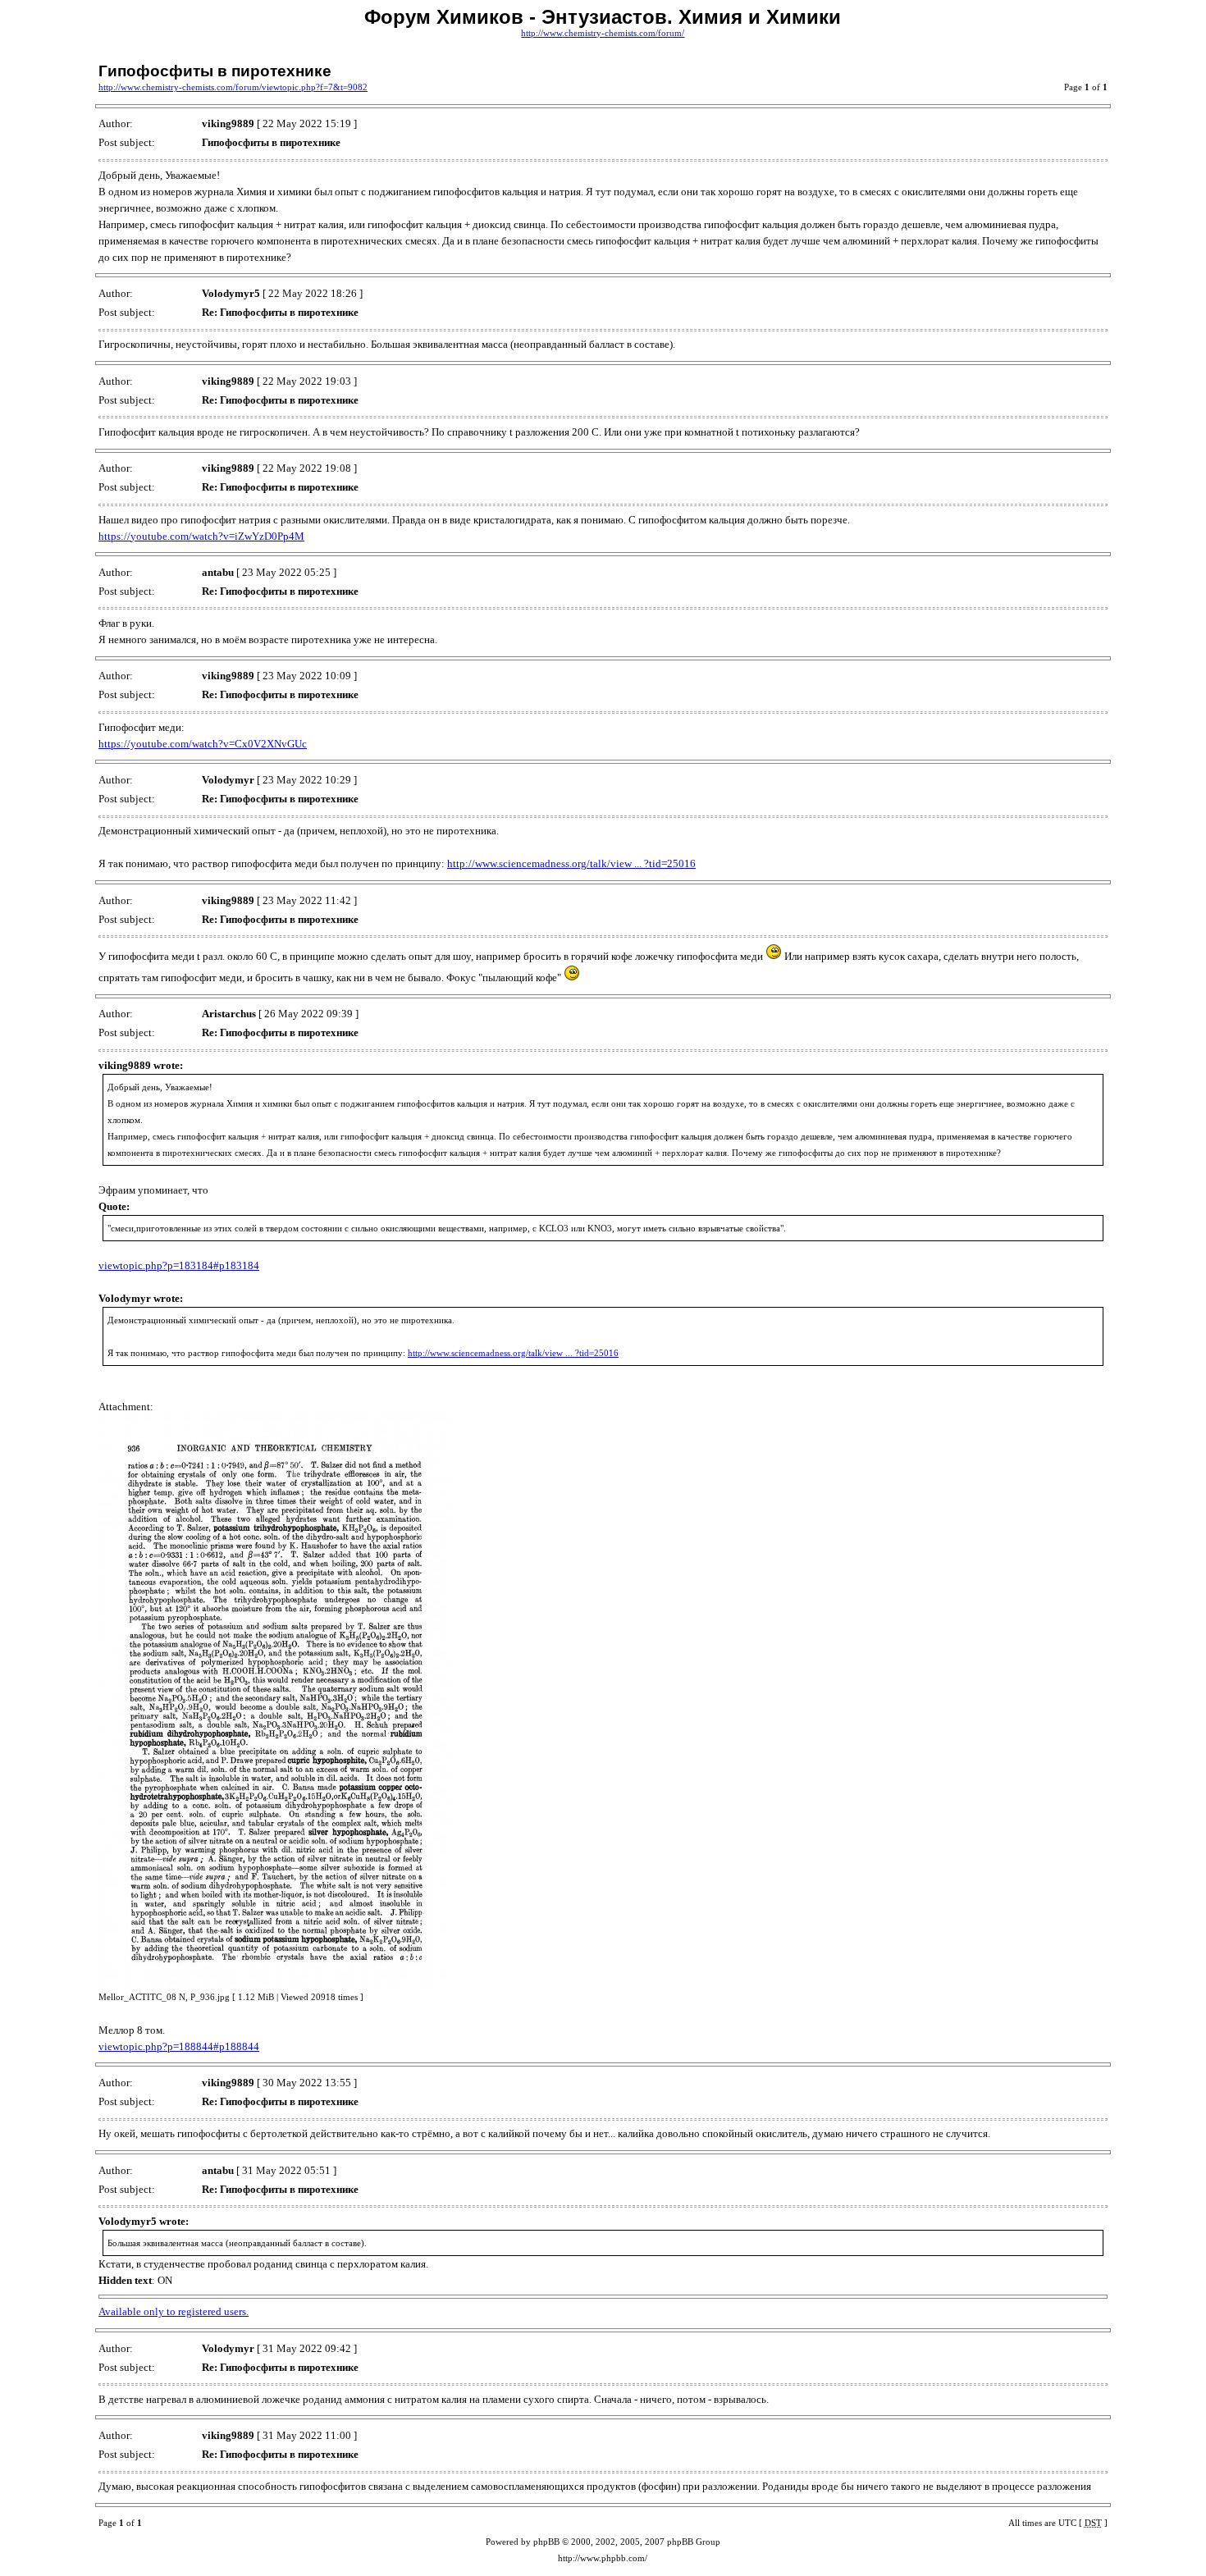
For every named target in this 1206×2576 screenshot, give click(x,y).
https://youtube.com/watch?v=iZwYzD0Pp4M (201, 536)
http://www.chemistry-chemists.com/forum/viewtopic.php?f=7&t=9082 (233, 87)
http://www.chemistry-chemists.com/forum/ (603, 33)
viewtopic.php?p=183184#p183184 (179, 1265)
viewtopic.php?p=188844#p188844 (179, 2046)
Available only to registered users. (174, 2311)
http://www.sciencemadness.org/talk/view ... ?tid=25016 (571, 863)
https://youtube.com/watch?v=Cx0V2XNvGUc (203, 744)
